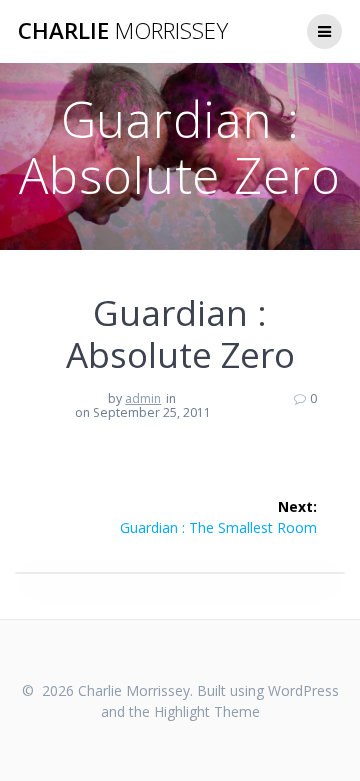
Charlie (123, 31)
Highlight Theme (207, 711)
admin (143, 398)
